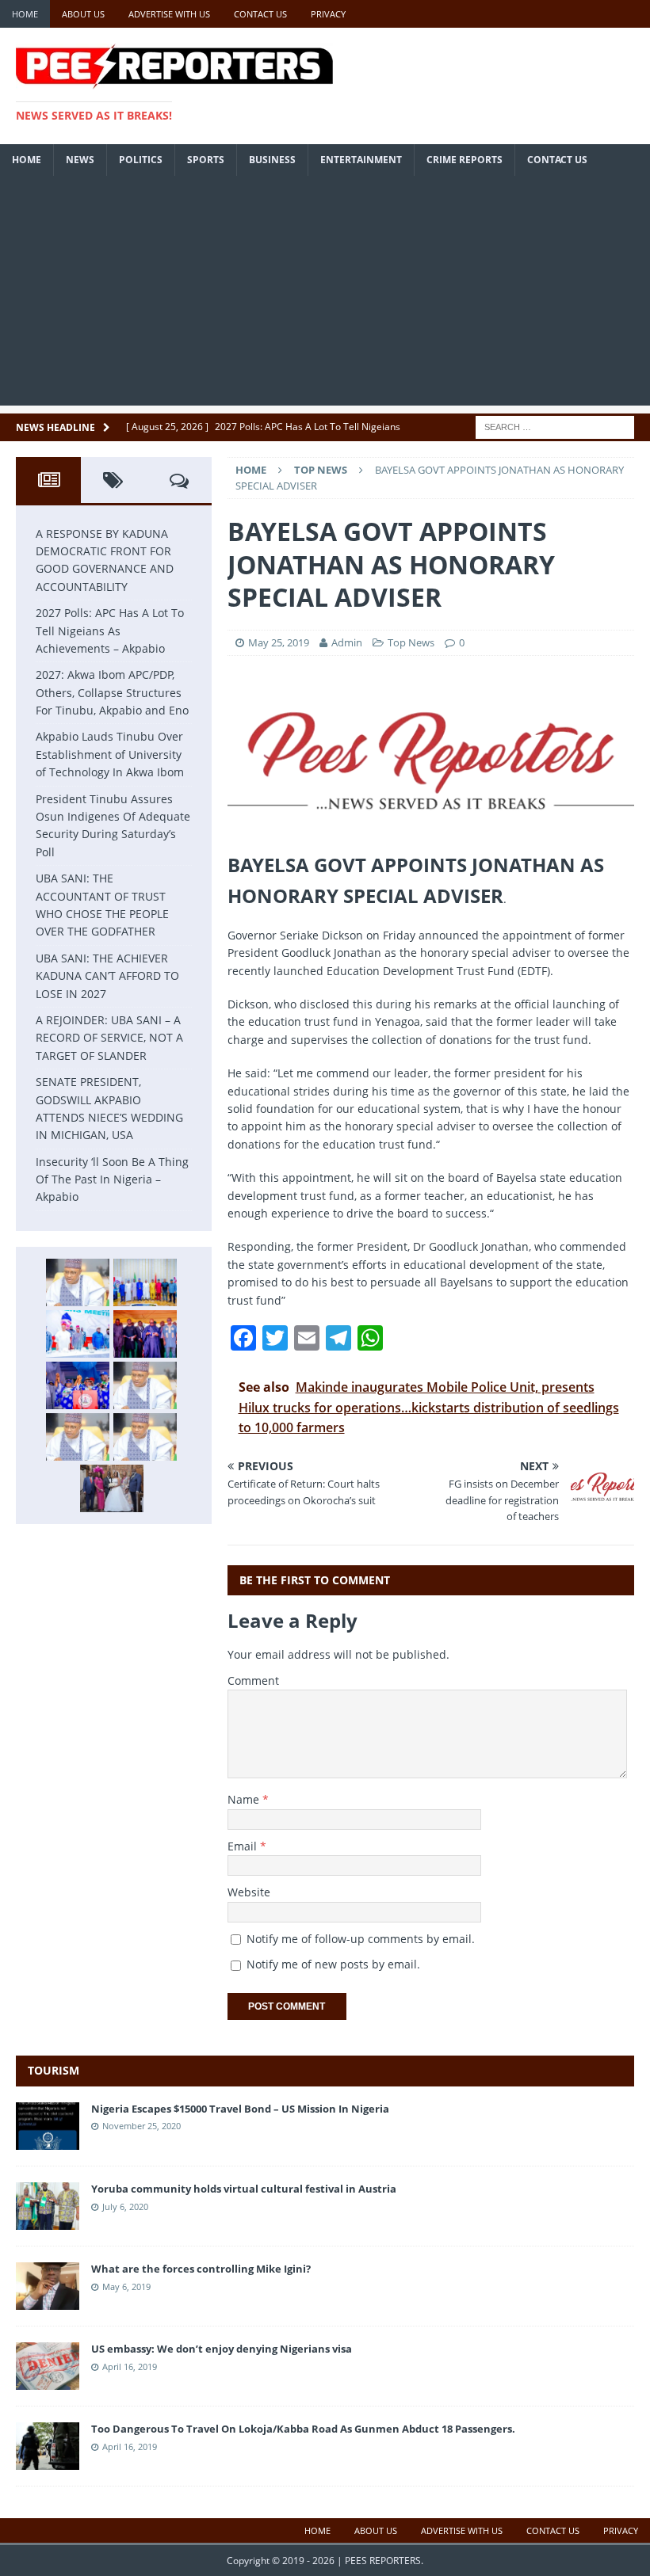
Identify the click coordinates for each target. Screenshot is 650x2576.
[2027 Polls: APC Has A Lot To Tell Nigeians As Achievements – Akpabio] (145, 1282)
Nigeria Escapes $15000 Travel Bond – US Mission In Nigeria (240, 2109)
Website (249, 1892)
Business (272, 160)
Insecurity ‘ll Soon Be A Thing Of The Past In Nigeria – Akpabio (112, 1179)
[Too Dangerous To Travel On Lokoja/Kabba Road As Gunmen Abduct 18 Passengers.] (48, 2461)
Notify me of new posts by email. (333, 1964)
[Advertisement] (325, 295)
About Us (83, 14)
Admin (348, 642)
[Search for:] (555, 426)
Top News (411, 642)
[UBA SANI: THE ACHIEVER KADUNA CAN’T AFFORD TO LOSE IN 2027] (78, 1437)
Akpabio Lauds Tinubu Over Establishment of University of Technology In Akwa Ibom (110, 754)
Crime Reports (465, 160)
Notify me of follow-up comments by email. (361, 1939)
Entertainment (361, 160)
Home (25, 14)
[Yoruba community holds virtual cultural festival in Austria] (48, 2220)
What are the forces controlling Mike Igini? (201, 2269)
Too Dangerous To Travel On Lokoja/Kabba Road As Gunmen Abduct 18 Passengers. (303, 2429)
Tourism (54, 2070)
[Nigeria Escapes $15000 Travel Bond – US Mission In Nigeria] (48, 2140)
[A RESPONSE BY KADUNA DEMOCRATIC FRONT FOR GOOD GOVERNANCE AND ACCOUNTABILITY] (78, 1282)
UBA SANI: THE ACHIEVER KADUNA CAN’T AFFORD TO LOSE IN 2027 (107, 976)
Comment (253, 1680)
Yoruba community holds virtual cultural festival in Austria (244, 2189)
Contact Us (260, 14)
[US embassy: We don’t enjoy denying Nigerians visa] (48, 2381)
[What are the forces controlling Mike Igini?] (48, 2300)
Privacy (328, 14)
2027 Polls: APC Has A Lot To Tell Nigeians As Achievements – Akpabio (110, 631)
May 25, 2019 (279, 642)
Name (245, 1799)
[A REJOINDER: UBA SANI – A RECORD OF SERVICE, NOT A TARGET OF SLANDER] (145, 1437)
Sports (206, 160)
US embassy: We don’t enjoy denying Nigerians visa (222, 2349)
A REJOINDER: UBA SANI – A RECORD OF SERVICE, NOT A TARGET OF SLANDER (109, 1038)
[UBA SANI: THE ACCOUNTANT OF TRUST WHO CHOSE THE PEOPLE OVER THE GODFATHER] (145, 1385)
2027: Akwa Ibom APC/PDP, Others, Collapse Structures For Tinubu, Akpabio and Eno (112, 692)
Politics (141, 160)
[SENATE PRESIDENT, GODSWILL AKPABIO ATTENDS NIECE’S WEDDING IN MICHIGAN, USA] (112, 1488)
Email (244, 1846)
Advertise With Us (169, 14)
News (80, 160)
